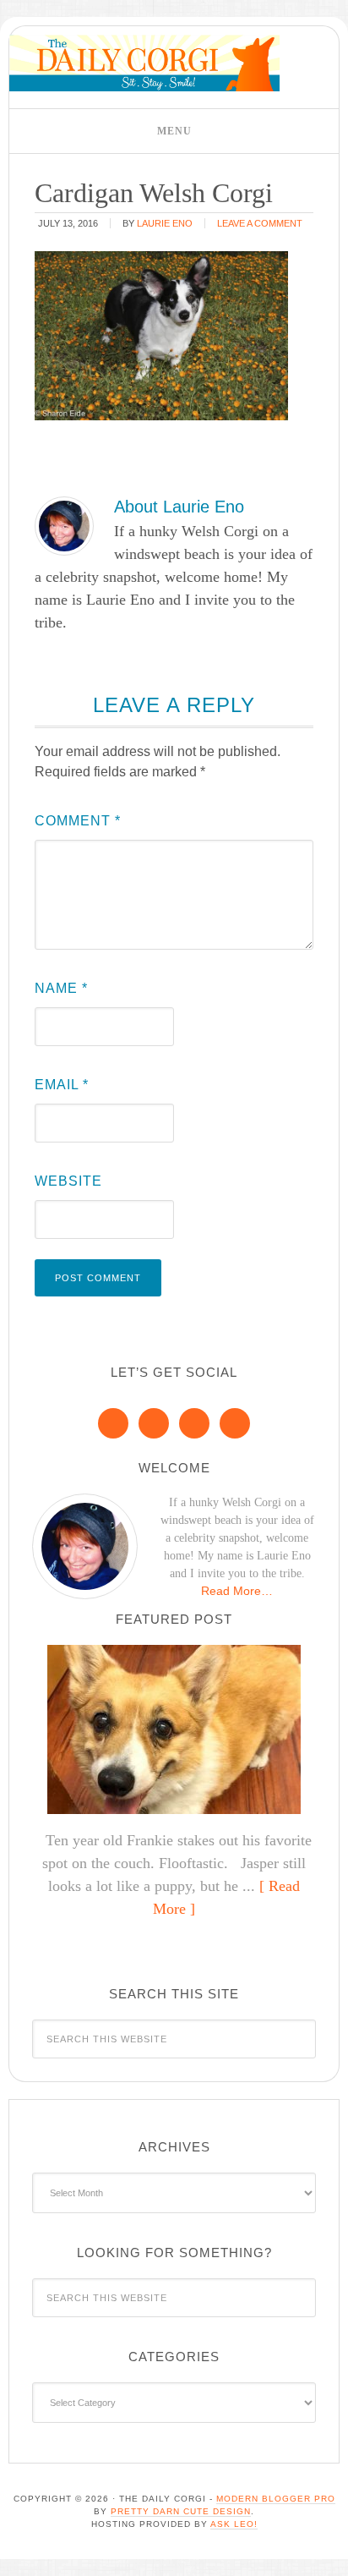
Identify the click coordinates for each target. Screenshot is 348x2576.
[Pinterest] (154, 1423)
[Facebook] (113, 1423)
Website (68, 1181)
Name (61, 988)
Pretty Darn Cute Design (181, 2511)
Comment (78, 821)
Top (329, 2553)
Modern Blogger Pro (276, 2499)
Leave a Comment (260, 223)
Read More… (237, 1591)
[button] (174, 131)
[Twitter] (194, 1423)
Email (62, 1085)
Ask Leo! (234, 2524)
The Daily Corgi (144, 63)
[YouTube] (235, 1423)
